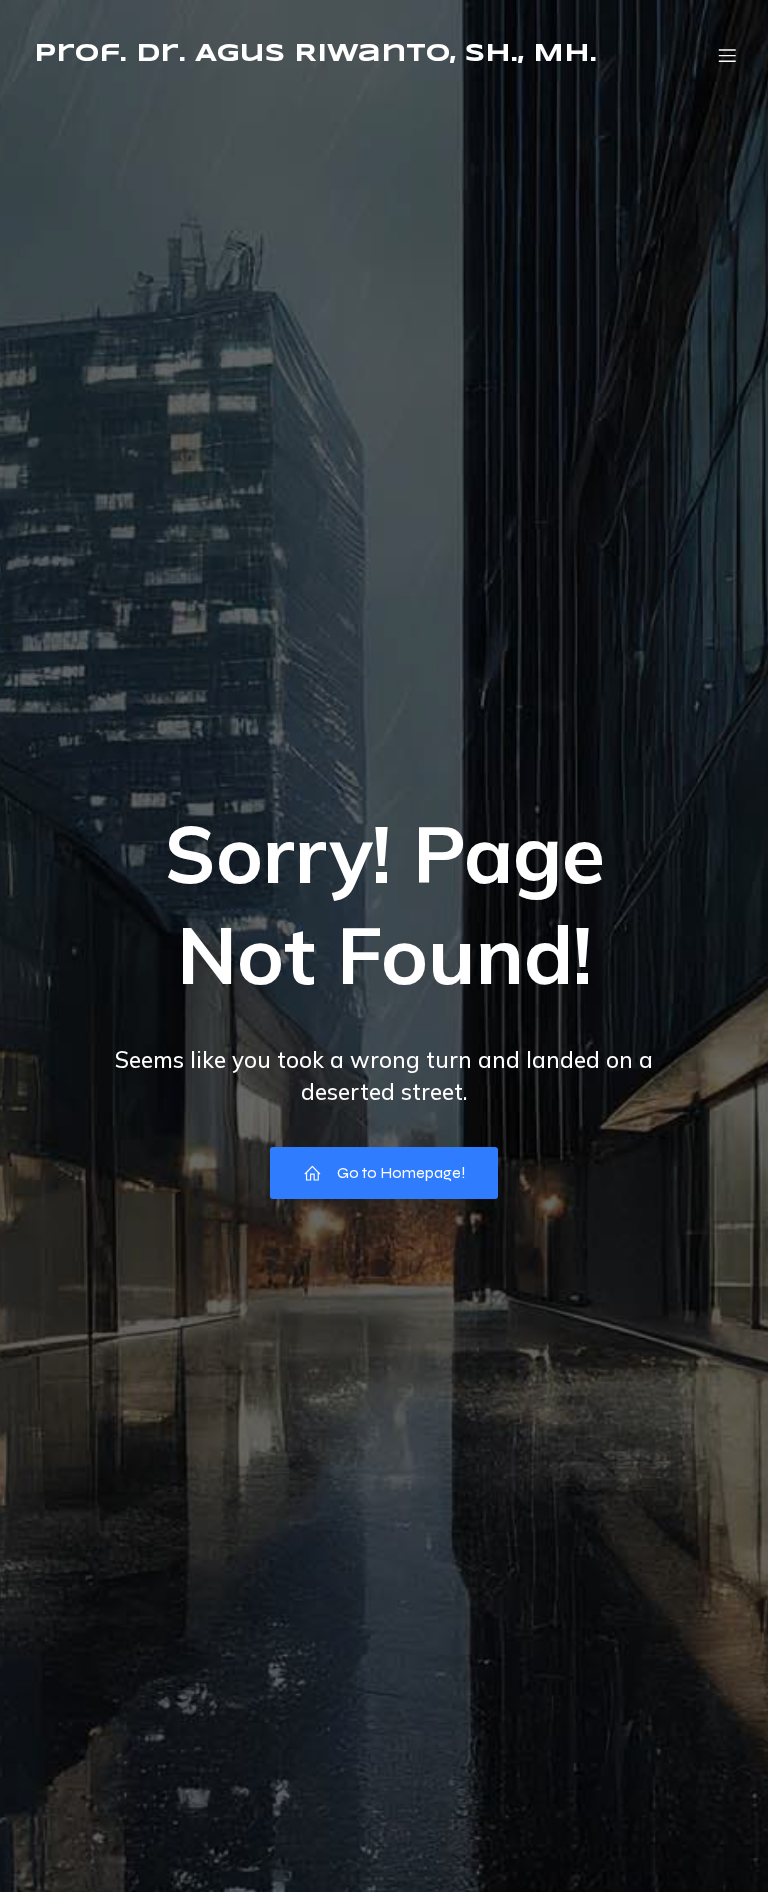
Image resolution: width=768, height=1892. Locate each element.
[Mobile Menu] (727, 55)
